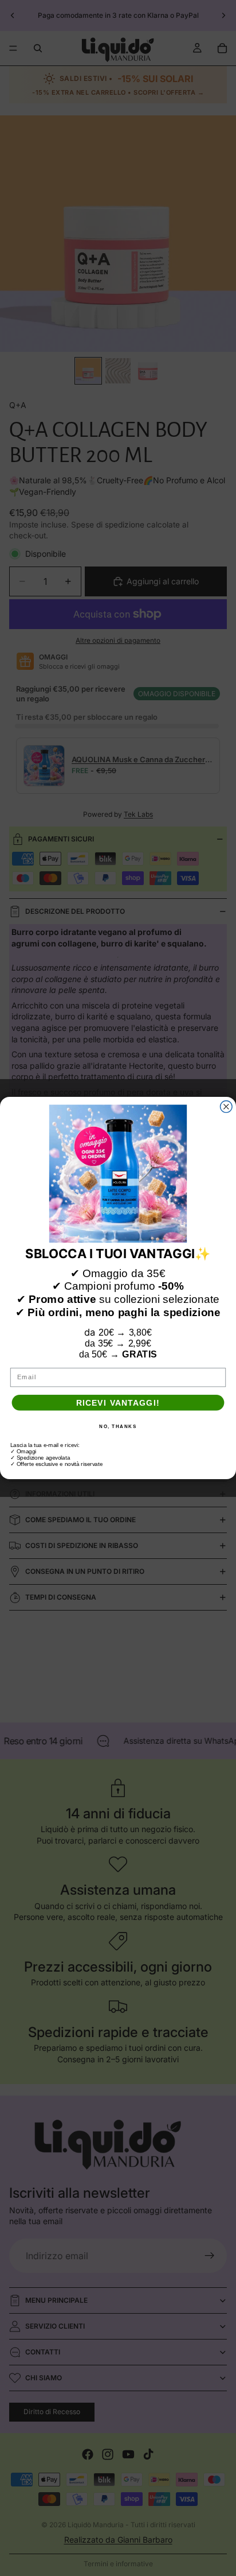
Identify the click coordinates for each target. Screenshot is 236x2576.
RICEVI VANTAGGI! (118, 1403)
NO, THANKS (118, 1426)
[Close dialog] (227, 1107)
